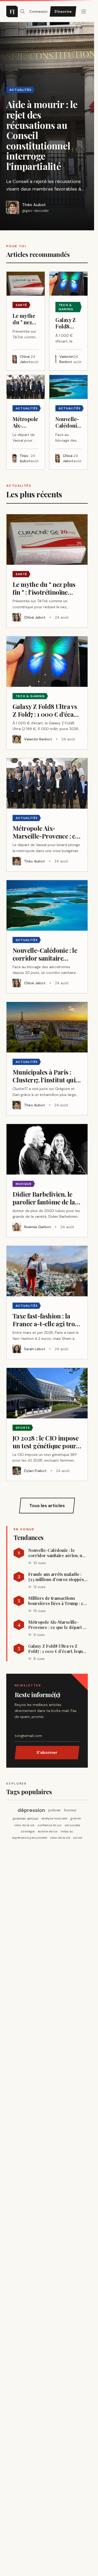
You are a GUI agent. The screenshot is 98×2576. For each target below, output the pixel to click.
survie (78, 1838)
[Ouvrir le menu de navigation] (22, 11)
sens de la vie (24, 1825)
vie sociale (72, 1825)
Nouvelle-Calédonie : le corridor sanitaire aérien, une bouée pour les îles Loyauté (57, 1553)
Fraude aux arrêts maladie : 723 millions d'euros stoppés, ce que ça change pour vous (57, 1577)
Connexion (38, 11)
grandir (76, 1818)
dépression (31, 1810)
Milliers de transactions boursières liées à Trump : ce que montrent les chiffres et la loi (57, 1601)
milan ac (67, 1831)
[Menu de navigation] (84, 11)
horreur (70, 1810)
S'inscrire (63, 11)
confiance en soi (49, 1825)
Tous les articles (47, 1506)
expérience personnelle (30, 1838)
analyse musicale (54, 1818)
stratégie (28, 1831)
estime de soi (48, 1831)
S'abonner (47, 1752)
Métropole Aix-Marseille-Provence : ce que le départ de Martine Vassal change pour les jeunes (58, 1625)
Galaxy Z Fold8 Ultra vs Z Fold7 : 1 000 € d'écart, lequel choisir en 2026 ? (57, 1649)
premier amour (26, 1818)
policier (55, 1810)
